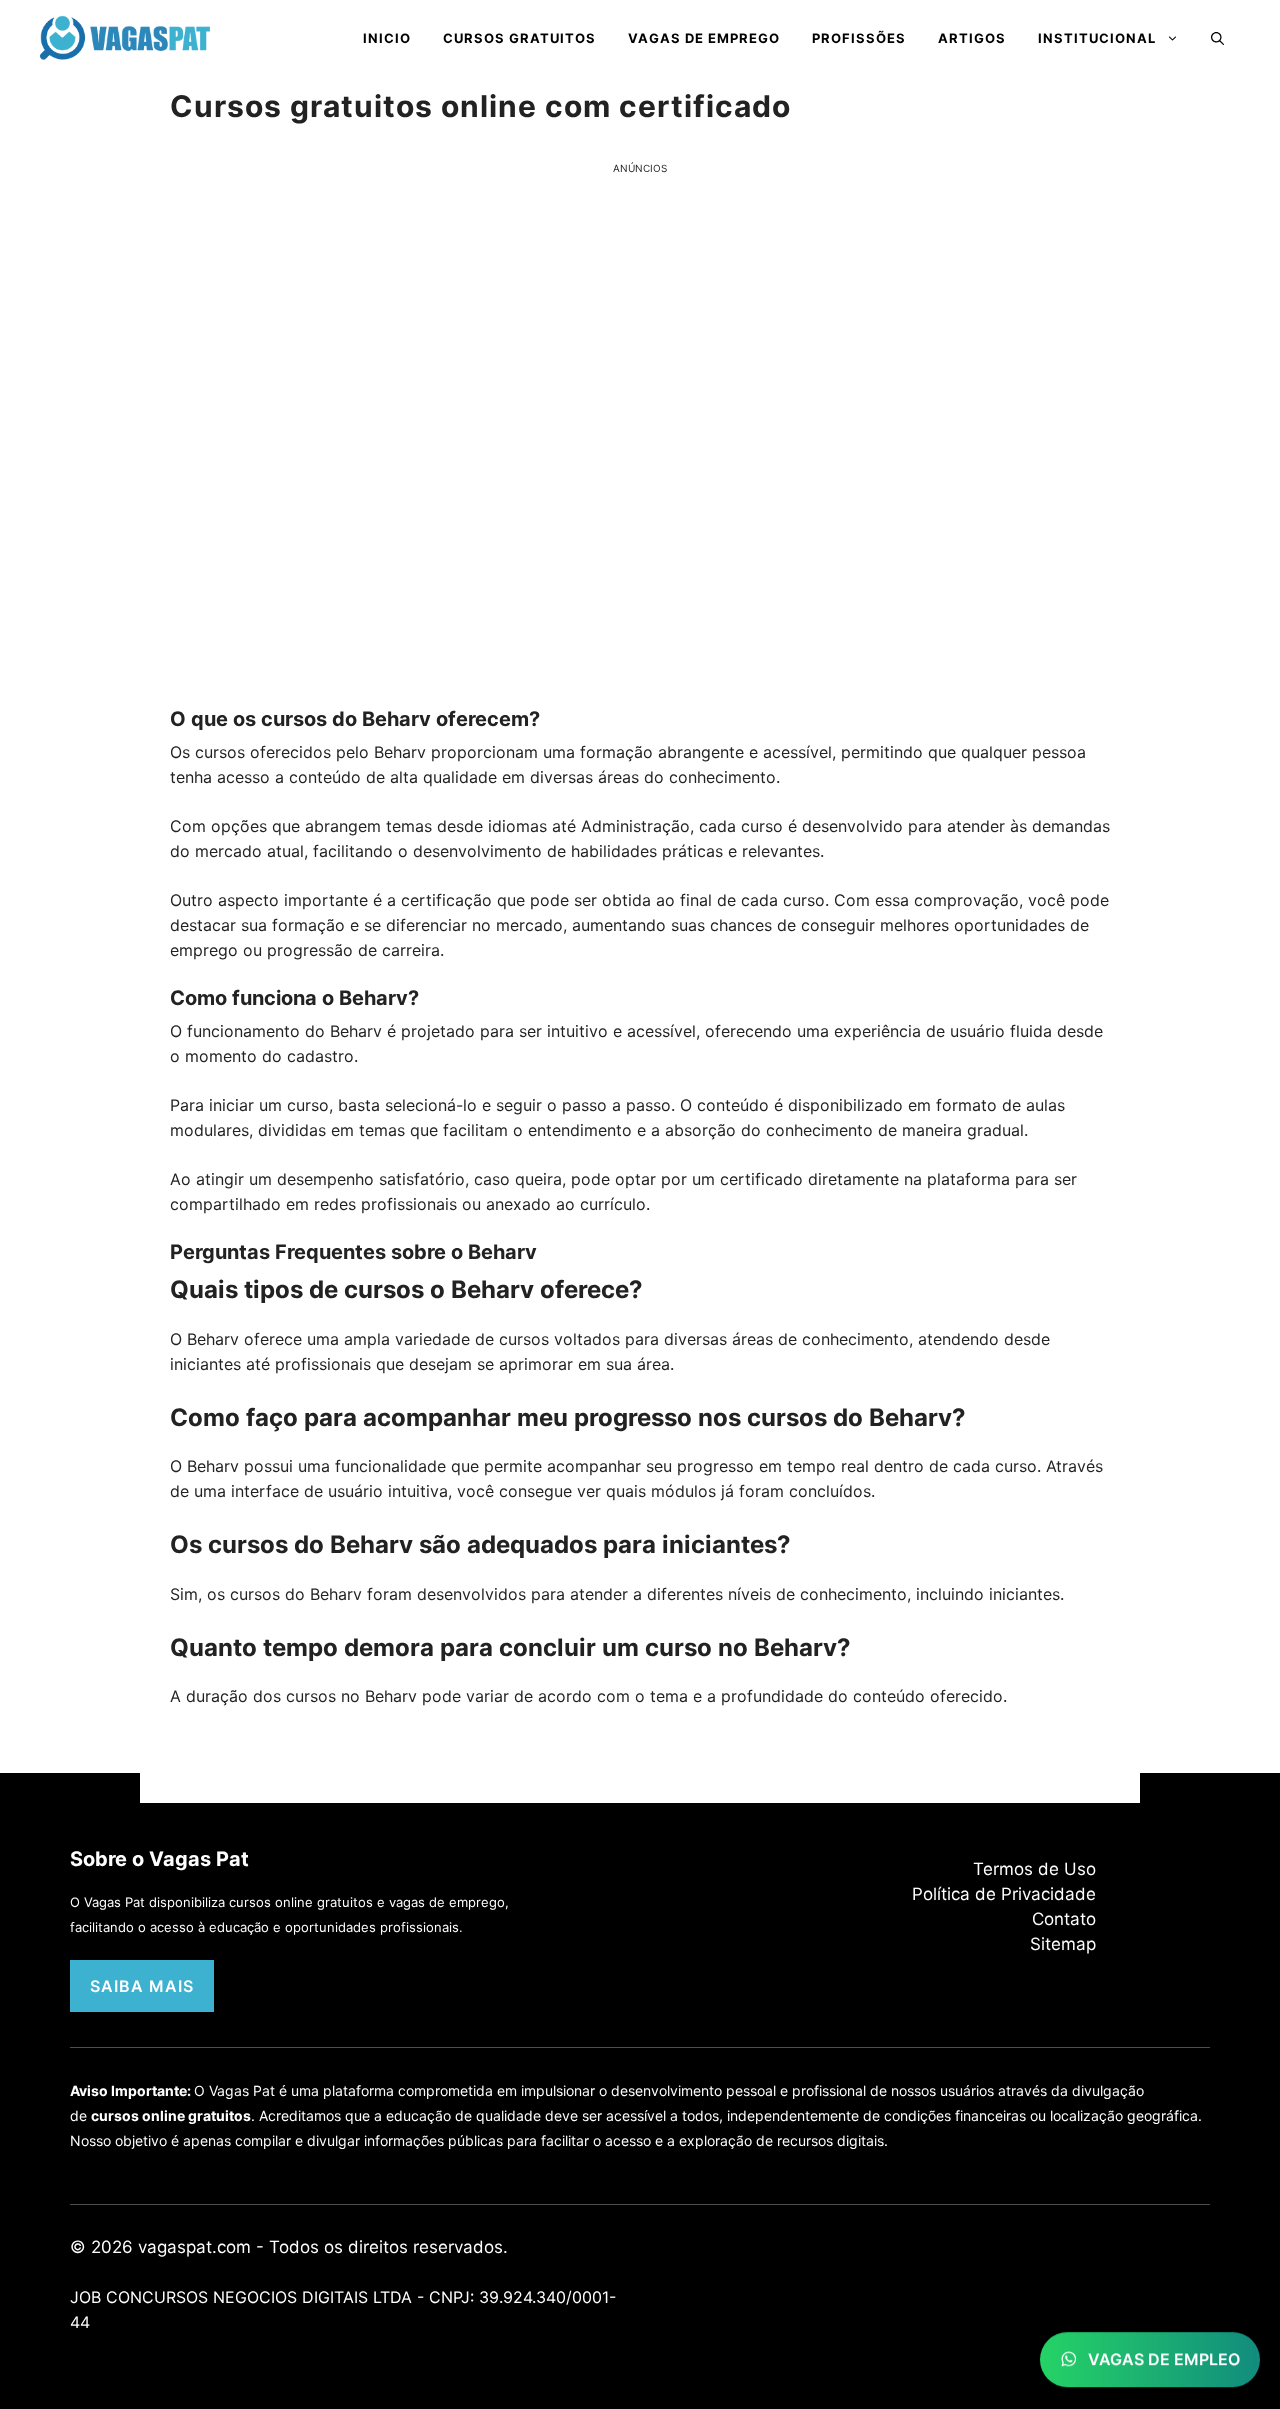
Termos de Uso (1034, 1869)
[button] (1217, 38)
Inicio (387, 38)
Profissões (859, 38)
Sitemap (1063, 1944)
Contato (1064, 1919)
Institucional (1097, 38)
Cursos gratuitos (519, 38)
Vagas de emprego (704, 38)
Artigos (972, 38)
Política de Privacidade (1004, 1894)
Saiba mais (142, 1986)
